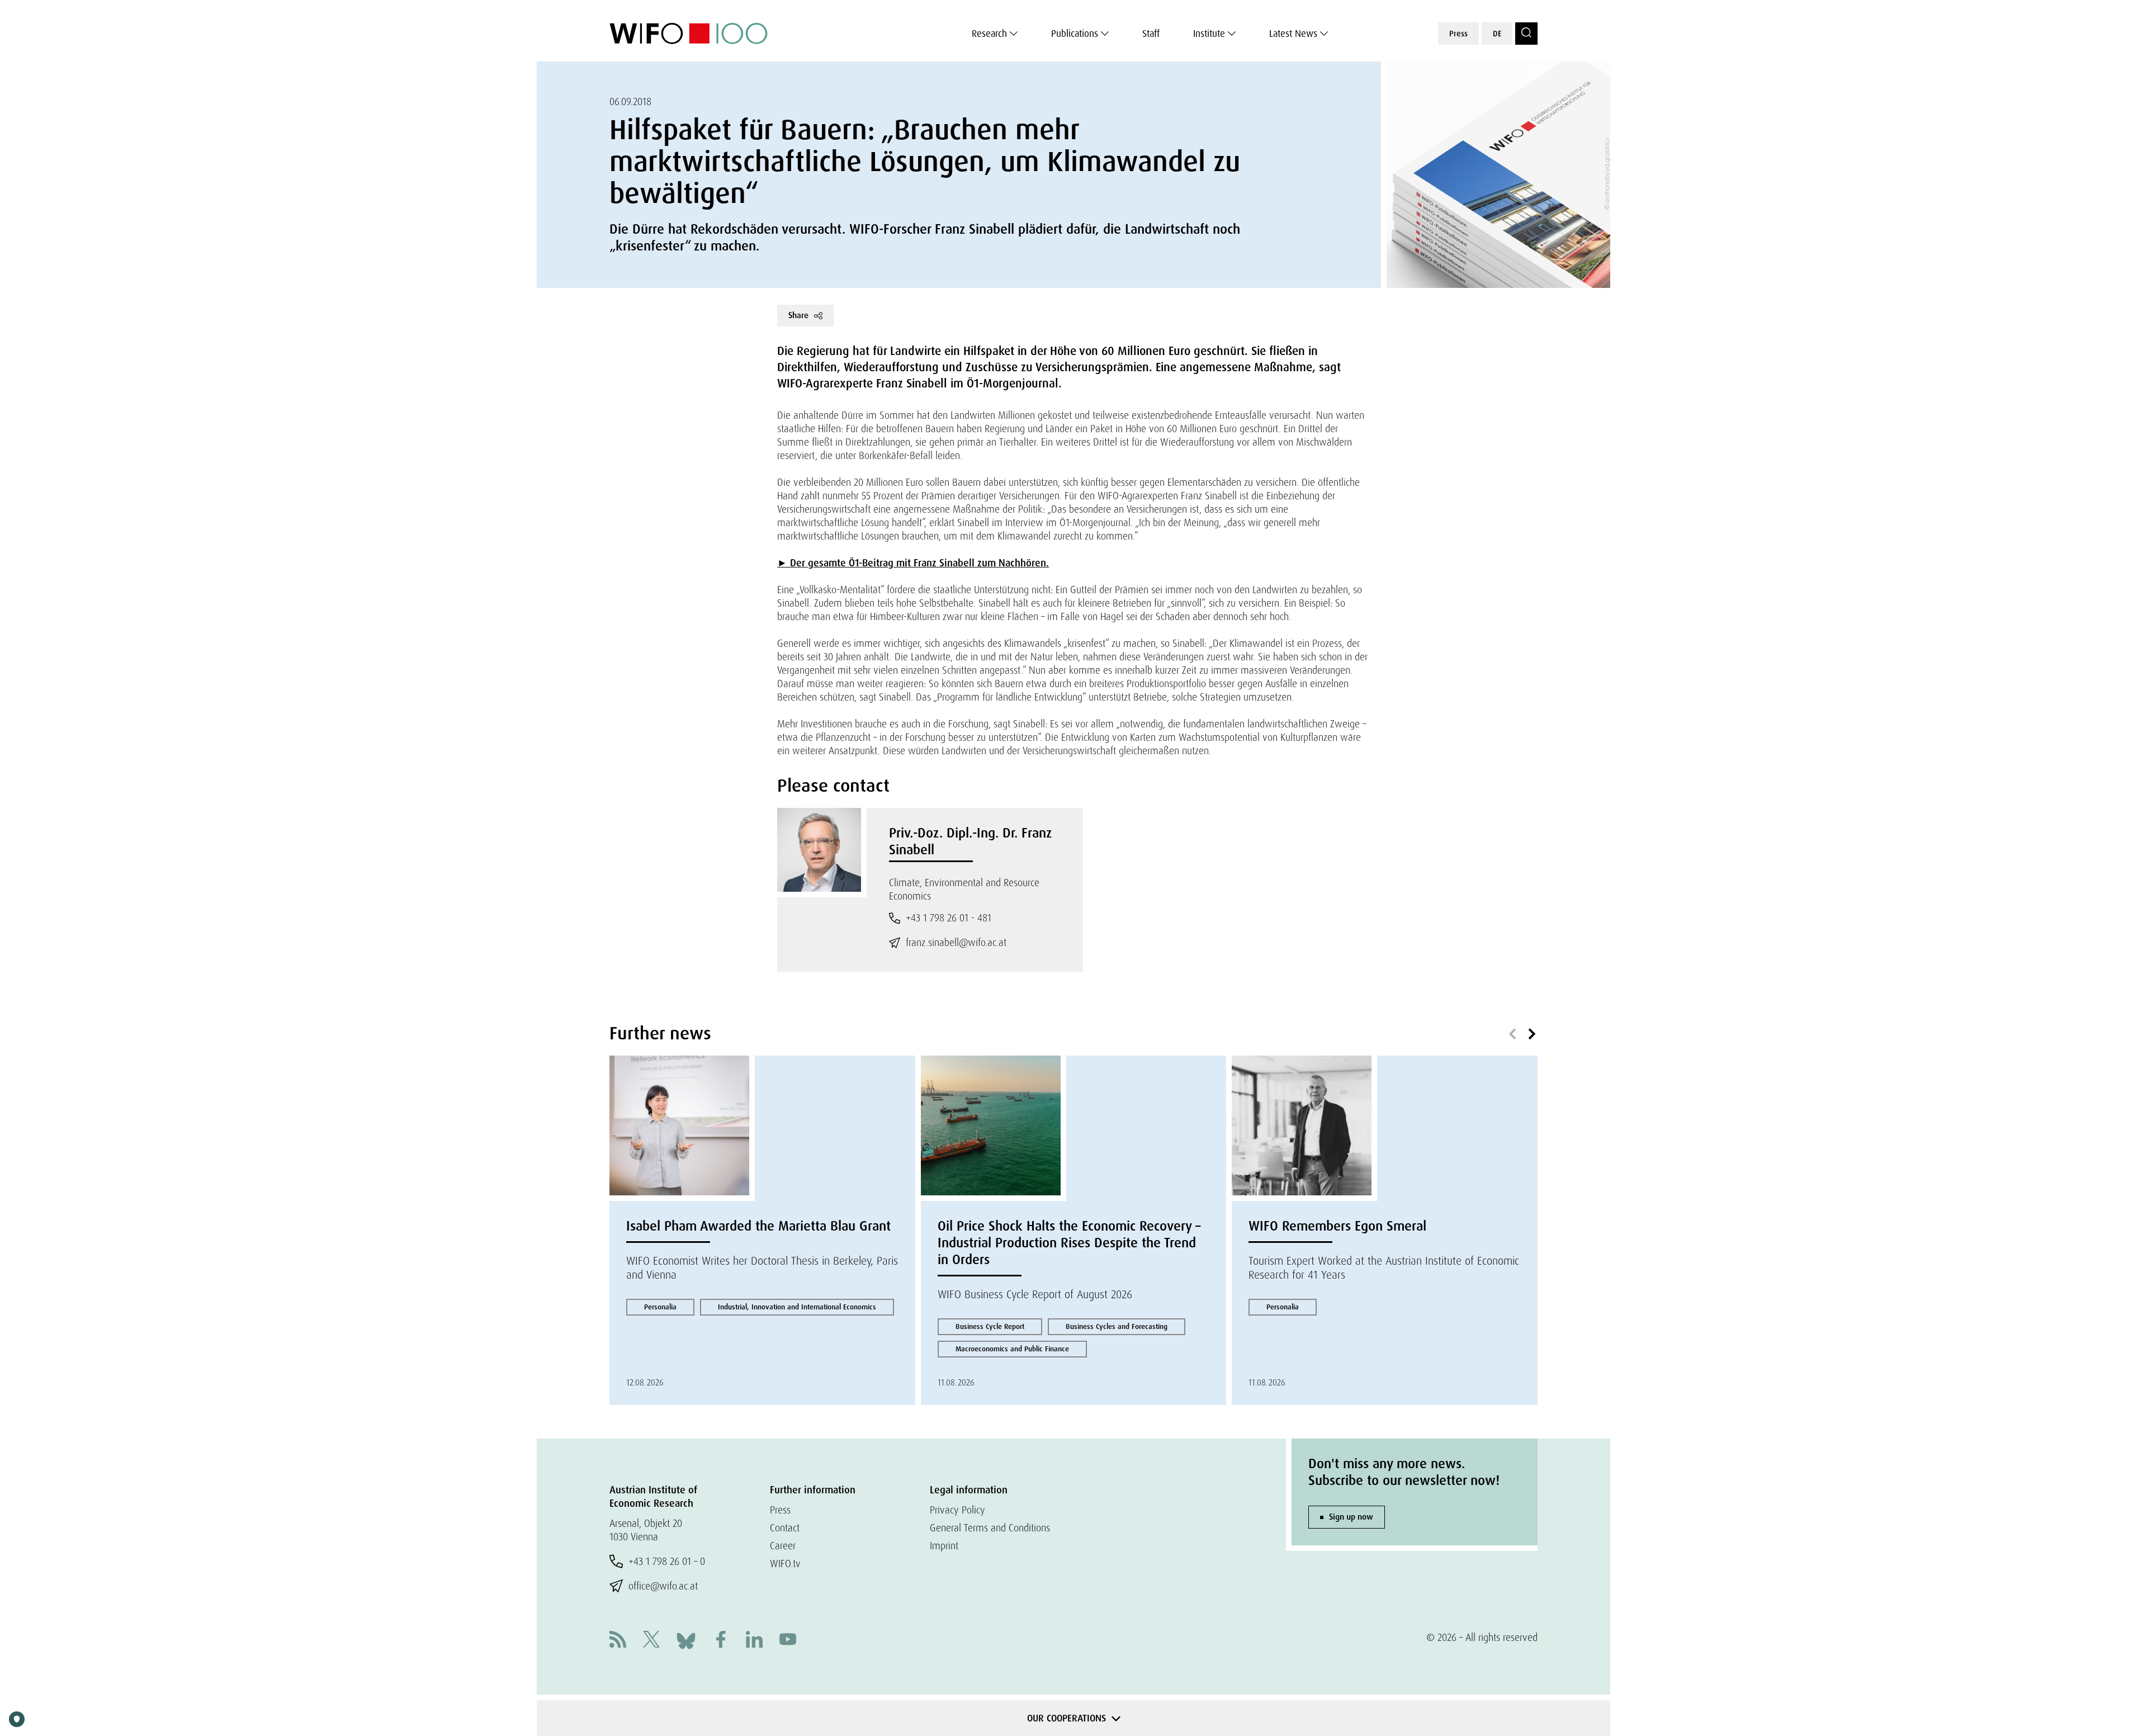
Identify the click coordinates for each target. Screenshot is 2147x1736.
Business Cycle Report (990, 1326)
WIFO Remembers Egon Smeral (1337, 1226)
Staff (1151, 34)
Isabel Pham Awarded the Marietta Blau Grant (758, 1226)
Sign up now (1351, 1517)
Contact (785, 1528)
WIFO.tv (785, 1564)
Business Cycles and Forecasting (1117, 1326)
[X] (651, 1641)
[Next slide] (1532, 1034)
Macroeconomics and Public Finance (1012, 1349)
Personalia (660, 1307)
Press (1458, 34)
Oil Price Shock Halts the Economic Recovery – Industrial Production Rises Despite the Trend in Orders (1069, 1243)
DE (1497, 34)
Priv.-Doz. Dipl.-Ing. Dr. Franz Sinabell (970, 841)
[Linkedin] (754, 1641)
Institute (1209, 34)
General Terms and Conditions (990, 1528)
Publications (1075, 34)
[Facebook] (721, 1641)
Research (989, 34)
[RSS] (618, 1641)
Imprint (944, 1546)
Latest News (1293, 34)
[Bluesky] (686, 1640)
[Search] (1526, 34)
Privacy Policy (957, 1510)
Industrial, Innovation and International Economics (797, 1307)
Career (783, 1546)
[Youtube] (788, 1641)
